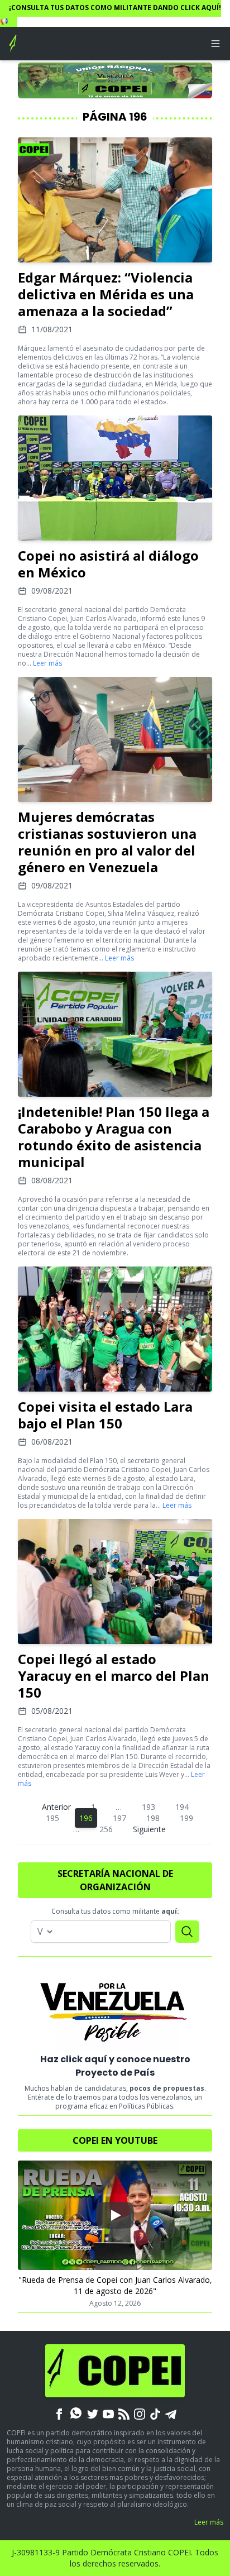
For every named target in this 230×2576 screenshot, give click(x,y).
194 (182, 1807)
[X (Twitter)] (93, 2413)
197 (119, 1818)
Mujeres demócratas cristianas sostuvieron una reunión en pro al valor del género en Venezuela (107, 842)
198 (153, 1818)
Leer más (47, 663)
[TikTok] (155, 2413)
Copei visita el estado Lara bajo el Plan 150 (105, 1415)
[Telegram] (171, 2413)
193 (148, 1807)
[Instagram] (140, 2413)
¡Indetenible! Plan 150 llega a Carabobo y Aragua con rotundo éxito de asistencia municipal (114, 1137)
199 (186, 1818)
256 (106, 1829)
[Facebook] (59, 2413)
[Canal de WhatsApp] (76, 2413)
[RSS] (124, 2413)
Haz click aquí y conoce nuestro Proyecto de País (115, 2066)
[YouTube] (108, 2413)
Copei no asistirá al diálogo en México (108, 564)
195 (52, 1818)
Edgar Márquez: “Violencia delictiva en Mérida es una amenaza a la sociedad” (106, 294)
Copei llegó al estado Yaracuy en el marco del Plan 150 (114, 1676)
